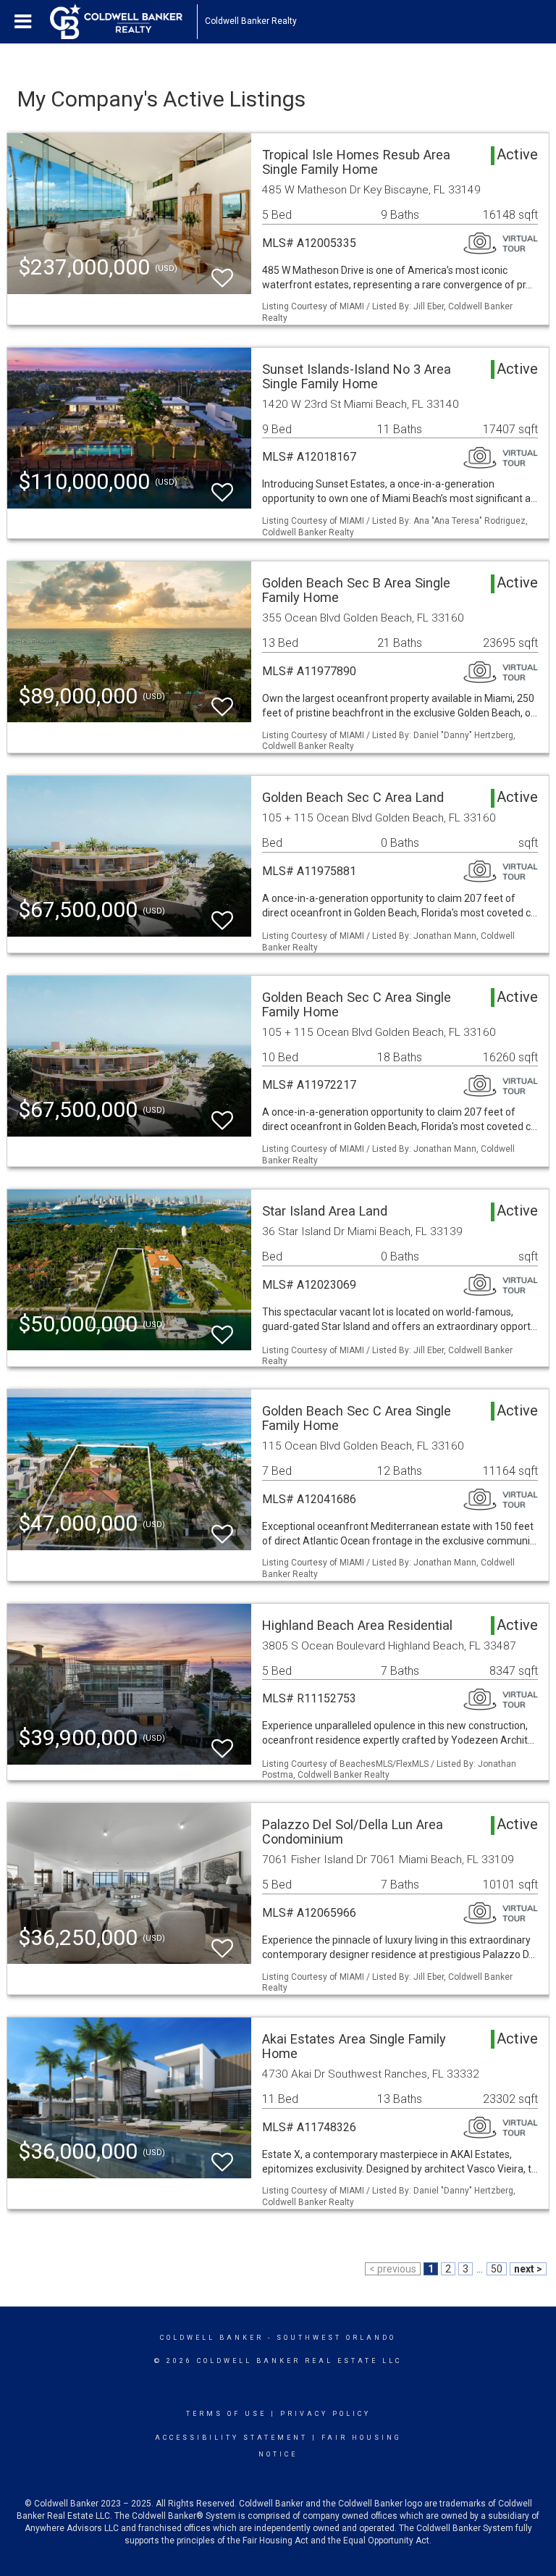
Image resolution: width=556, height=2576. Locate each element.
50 (497, 2269)
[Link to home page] (123, 22)
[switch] (222, 271)
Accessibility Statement (231, 2438)
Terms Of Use (226, 2414)
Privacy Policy (325, 2414)
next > (528, 2269)
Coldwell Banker (212, 2338)
